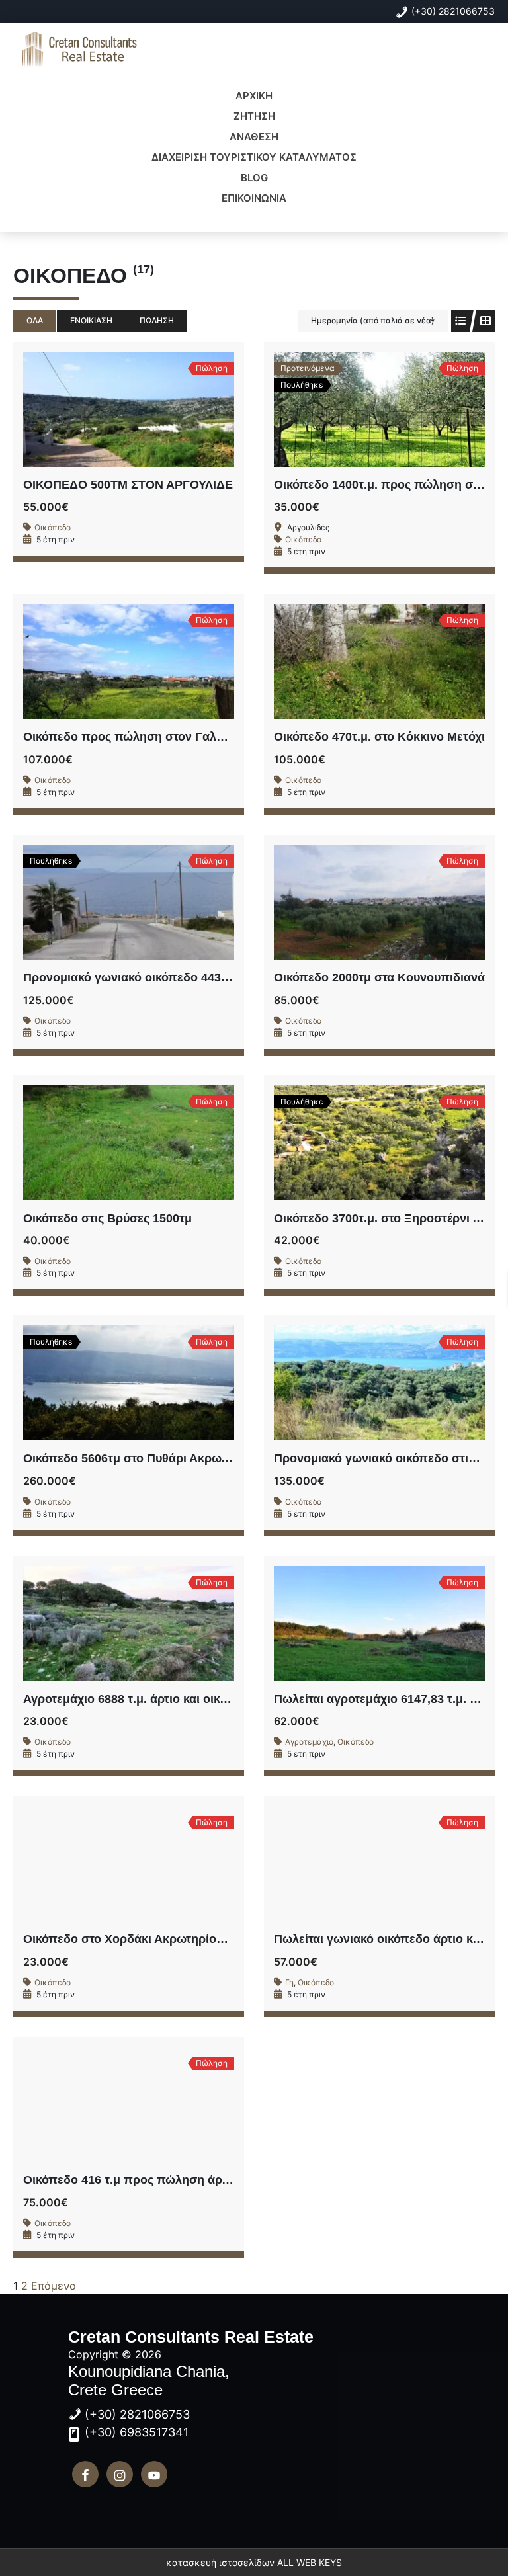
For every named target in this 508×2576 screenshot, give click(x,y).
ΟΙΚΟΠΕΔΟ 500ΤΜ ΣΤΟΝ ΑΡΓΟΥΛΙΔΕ (128, 485)
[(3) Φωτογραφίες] (100, 902)
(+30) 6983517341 (137, 2432)
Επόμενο (54, 2286)
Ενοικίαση (91, 320)
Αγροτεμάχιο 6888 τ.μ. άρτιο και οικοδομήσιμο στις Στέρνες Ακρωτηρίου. (226, 1699)
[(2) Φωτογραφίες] (100, 661)
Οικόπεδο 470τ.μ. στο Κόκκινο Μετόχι (379, 737)
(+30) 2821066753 (453, 11)
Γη (289, 1982)
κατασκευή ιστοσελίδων (220, 2562)
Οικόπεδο (53, 527)
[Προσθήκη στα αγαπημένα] (129, 409)
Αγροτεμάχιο (309, 1742)
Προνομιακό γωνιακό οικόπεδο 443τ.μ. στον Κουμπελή (178, 977)
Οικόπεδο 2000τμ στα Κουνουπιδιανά (379, 977)
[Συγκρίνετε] (158, 409)
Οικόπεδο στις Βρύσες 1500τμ (107, 1218)
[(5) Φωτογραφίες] (100, 1143)
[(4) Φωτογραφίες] (100, 1383)
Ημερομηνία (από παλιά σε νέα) (373, 320)
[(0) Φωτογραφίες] (100, 409)
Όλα (35, 320)
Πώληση (157, 320)
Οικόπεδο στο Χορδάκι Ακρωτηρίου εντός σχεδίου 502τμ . (186, 1939)
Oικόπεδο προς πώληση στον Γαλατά (129, 737)
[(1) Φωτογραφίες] (351, 409)
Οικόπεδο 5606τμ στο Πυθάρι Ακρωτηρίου (141, 1458)
